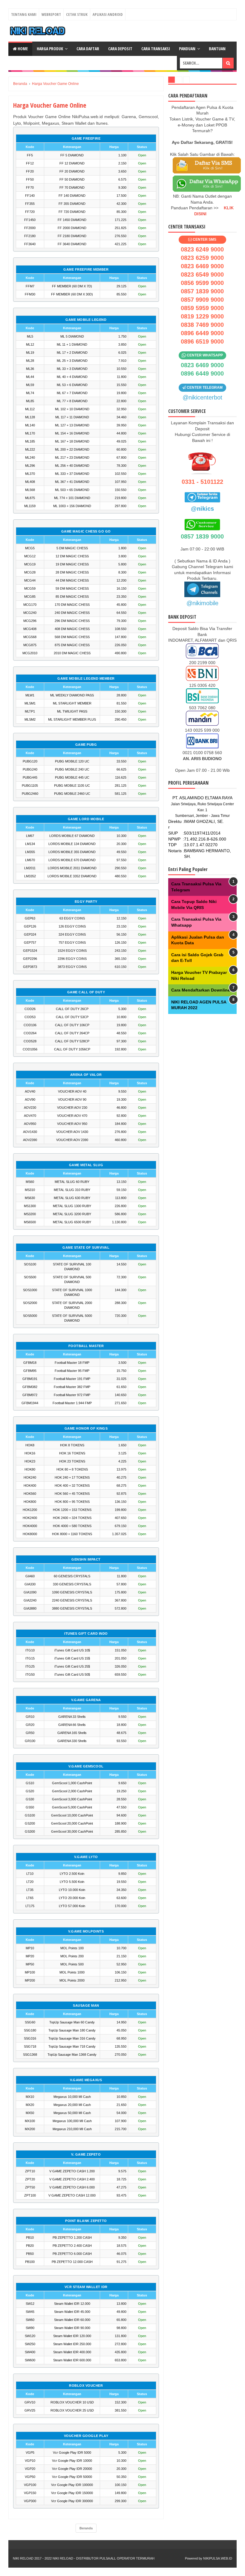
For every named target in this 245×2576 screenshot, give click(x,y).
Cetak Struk (77, 14)
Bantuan (217, 49)
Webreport (51, 14)
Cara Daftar (88, 49)
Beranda (86, 2528)
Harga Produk (50, 49)
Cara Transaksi (156, 49)
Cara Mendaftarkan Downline (201, 990)
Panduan (187, 49)
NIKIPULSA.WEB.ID (218, 2558)
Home (22, 49)
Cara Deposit (120, 49)
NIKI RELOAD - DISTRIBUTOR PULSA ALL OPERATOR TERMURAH (104, 2558)
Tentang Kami (24, 14)
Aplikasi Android (108, 14)
